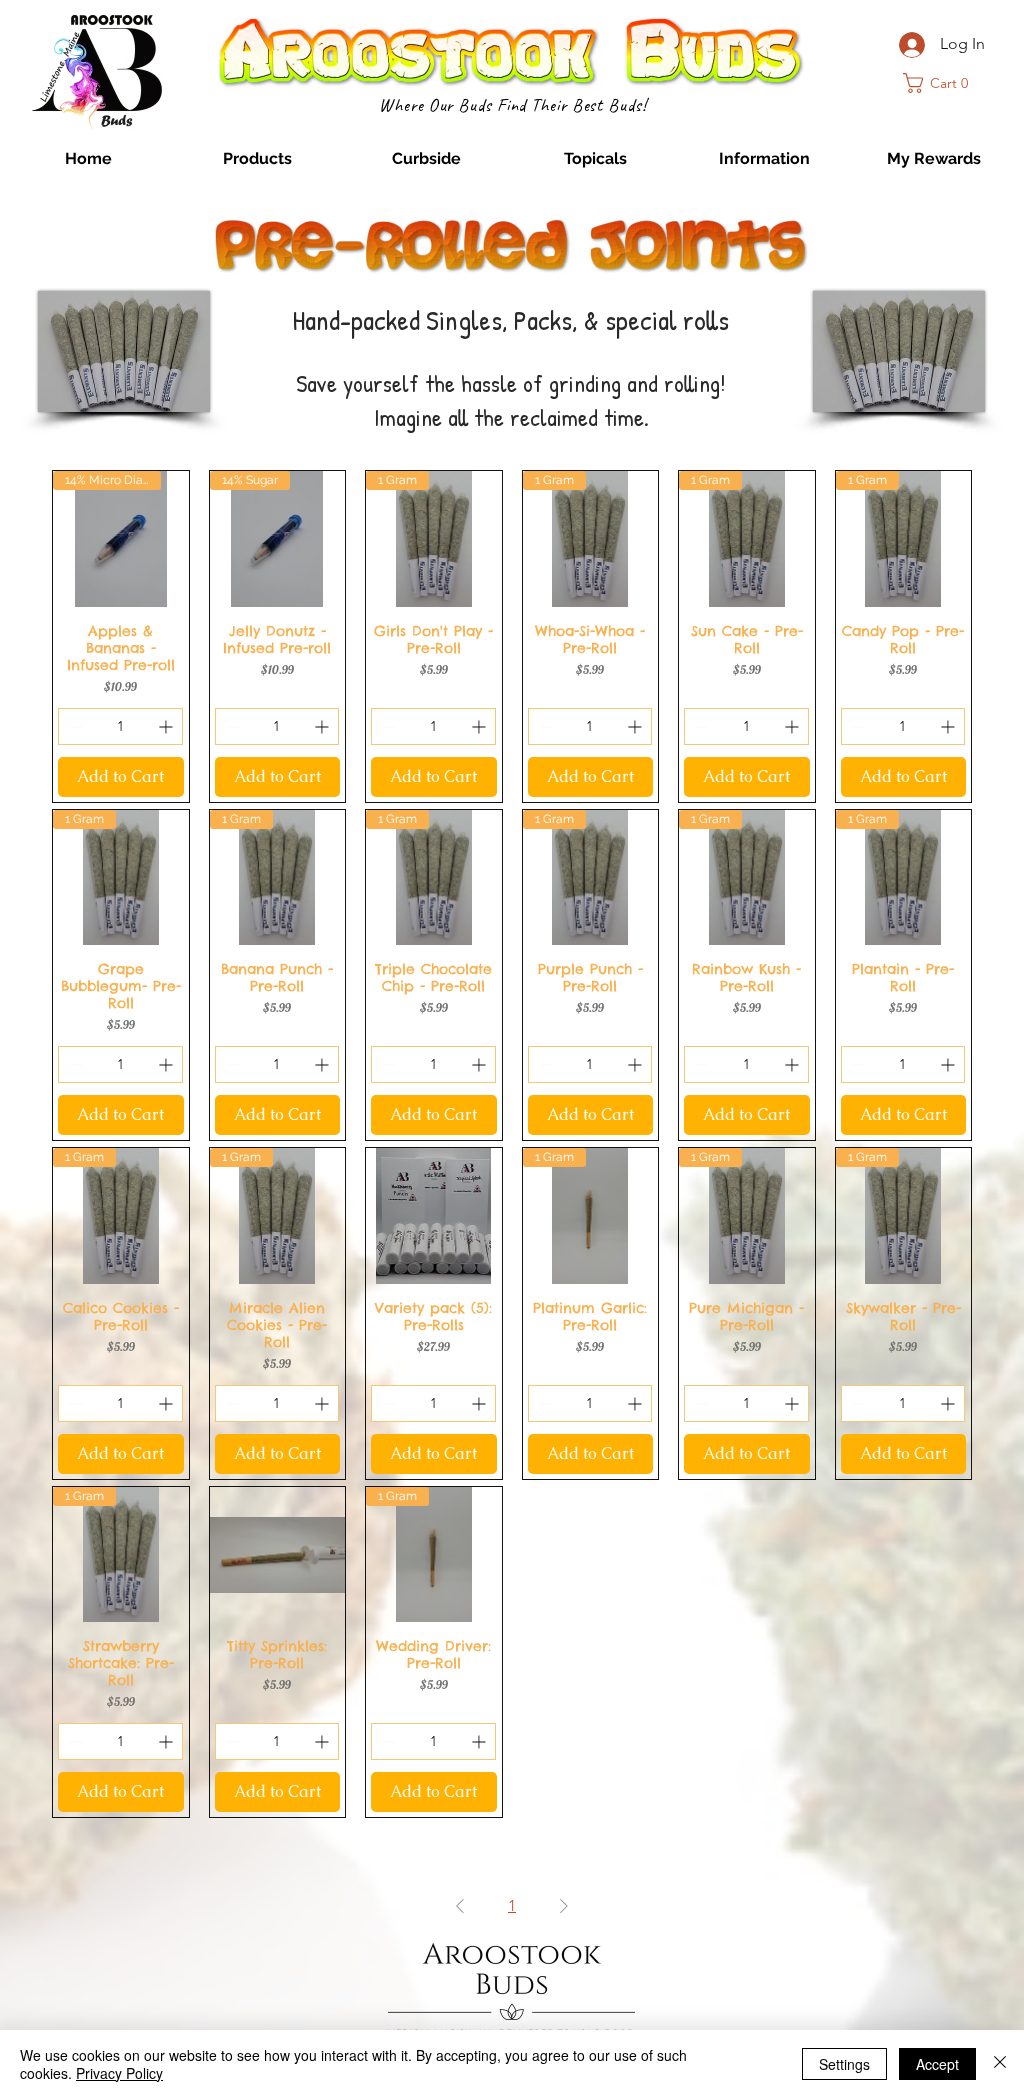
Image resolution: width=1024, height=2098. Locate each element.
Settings (844, 2064)
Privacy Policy (119, 2073)
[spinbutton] (120, 726)
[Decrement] (73, 726)
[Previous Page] (460, 1906)
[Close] (1000, 2064)
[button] (257, 159)
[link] (942, 83)
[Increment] (167, 726)
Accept (937, 2064)
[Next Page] (564, 1906)
